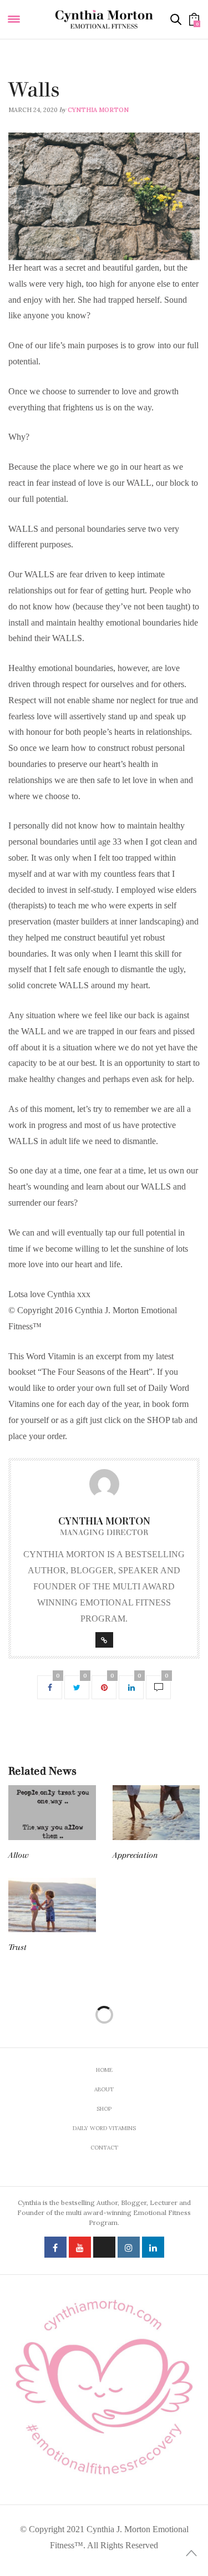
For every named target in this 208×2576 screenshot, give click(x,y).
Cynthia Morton (98, 110)
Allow (19, 1855)
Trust (17, 1947)
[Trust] (52, 1905)
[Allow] (52, 1812)
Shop (104, 2109)
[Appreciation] (156, 1812)
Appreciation (135, 1855)
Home (104, 2070)
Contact (104, 2148)
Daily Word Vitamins (44, 75)
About (104, 2089)
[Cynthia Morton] (104, 19)
